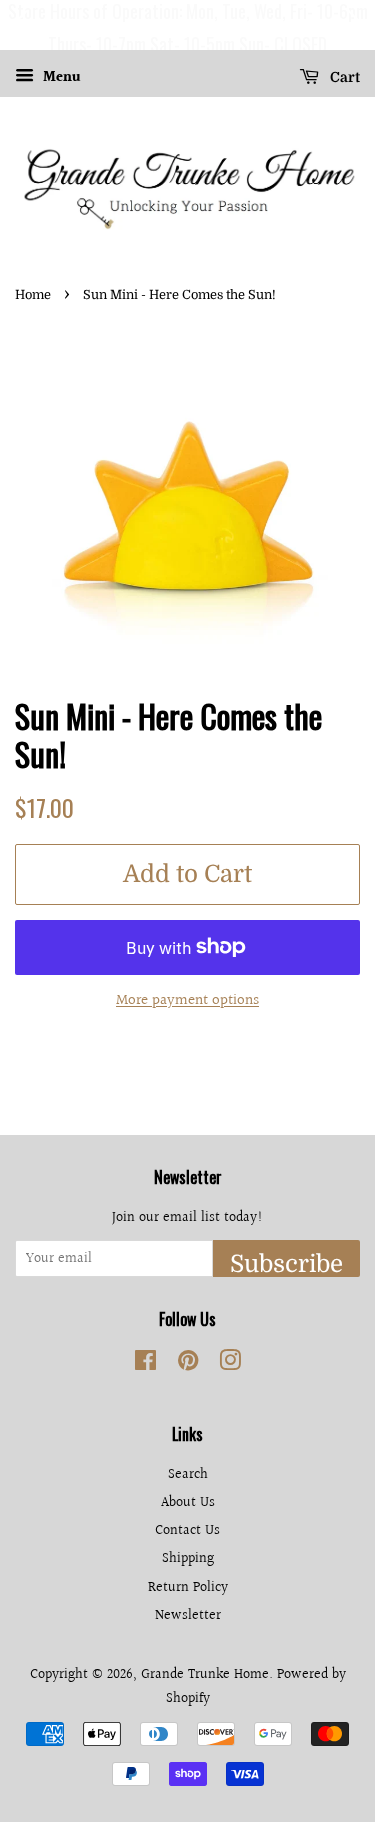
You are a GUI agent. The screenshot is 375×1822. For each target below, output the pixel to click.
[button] (19, 25)
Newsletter (188, 1615)
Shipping (188, 1558)
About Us (188, 1502)
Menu (60, 78)
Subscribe (286, 1263)
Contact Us (187, 1530)
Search (188, 1474)
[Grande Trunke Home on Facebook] (145, 1364)
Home (33, 295)
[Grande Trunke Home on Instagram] (230, 1364)
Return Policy (188, 1587)
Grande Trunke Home (205, 1674)
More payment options (187, 1000)
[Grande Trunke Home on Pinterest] (188, 1364)
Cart (343, 77)
